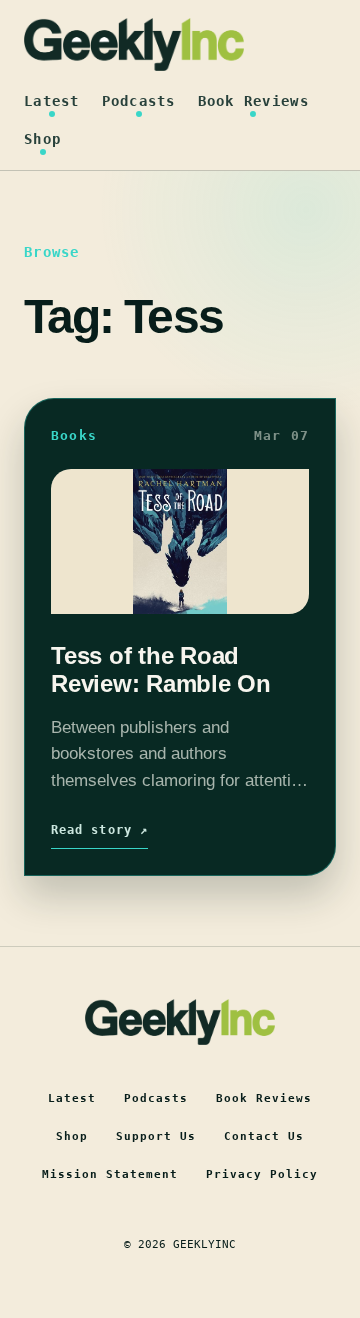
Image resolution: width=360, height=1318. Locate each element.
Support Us (156, 1136)
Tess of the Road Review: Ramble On (161, 669)
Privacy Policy (262, 1174)
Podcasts (139, 101)
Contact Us (264, 1136)
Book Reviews (253, 101)
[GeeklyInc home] (134, 44)
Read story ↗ (99, 830)
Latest (52, 101)
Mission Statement (110, 1174)
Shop (42, 139)
